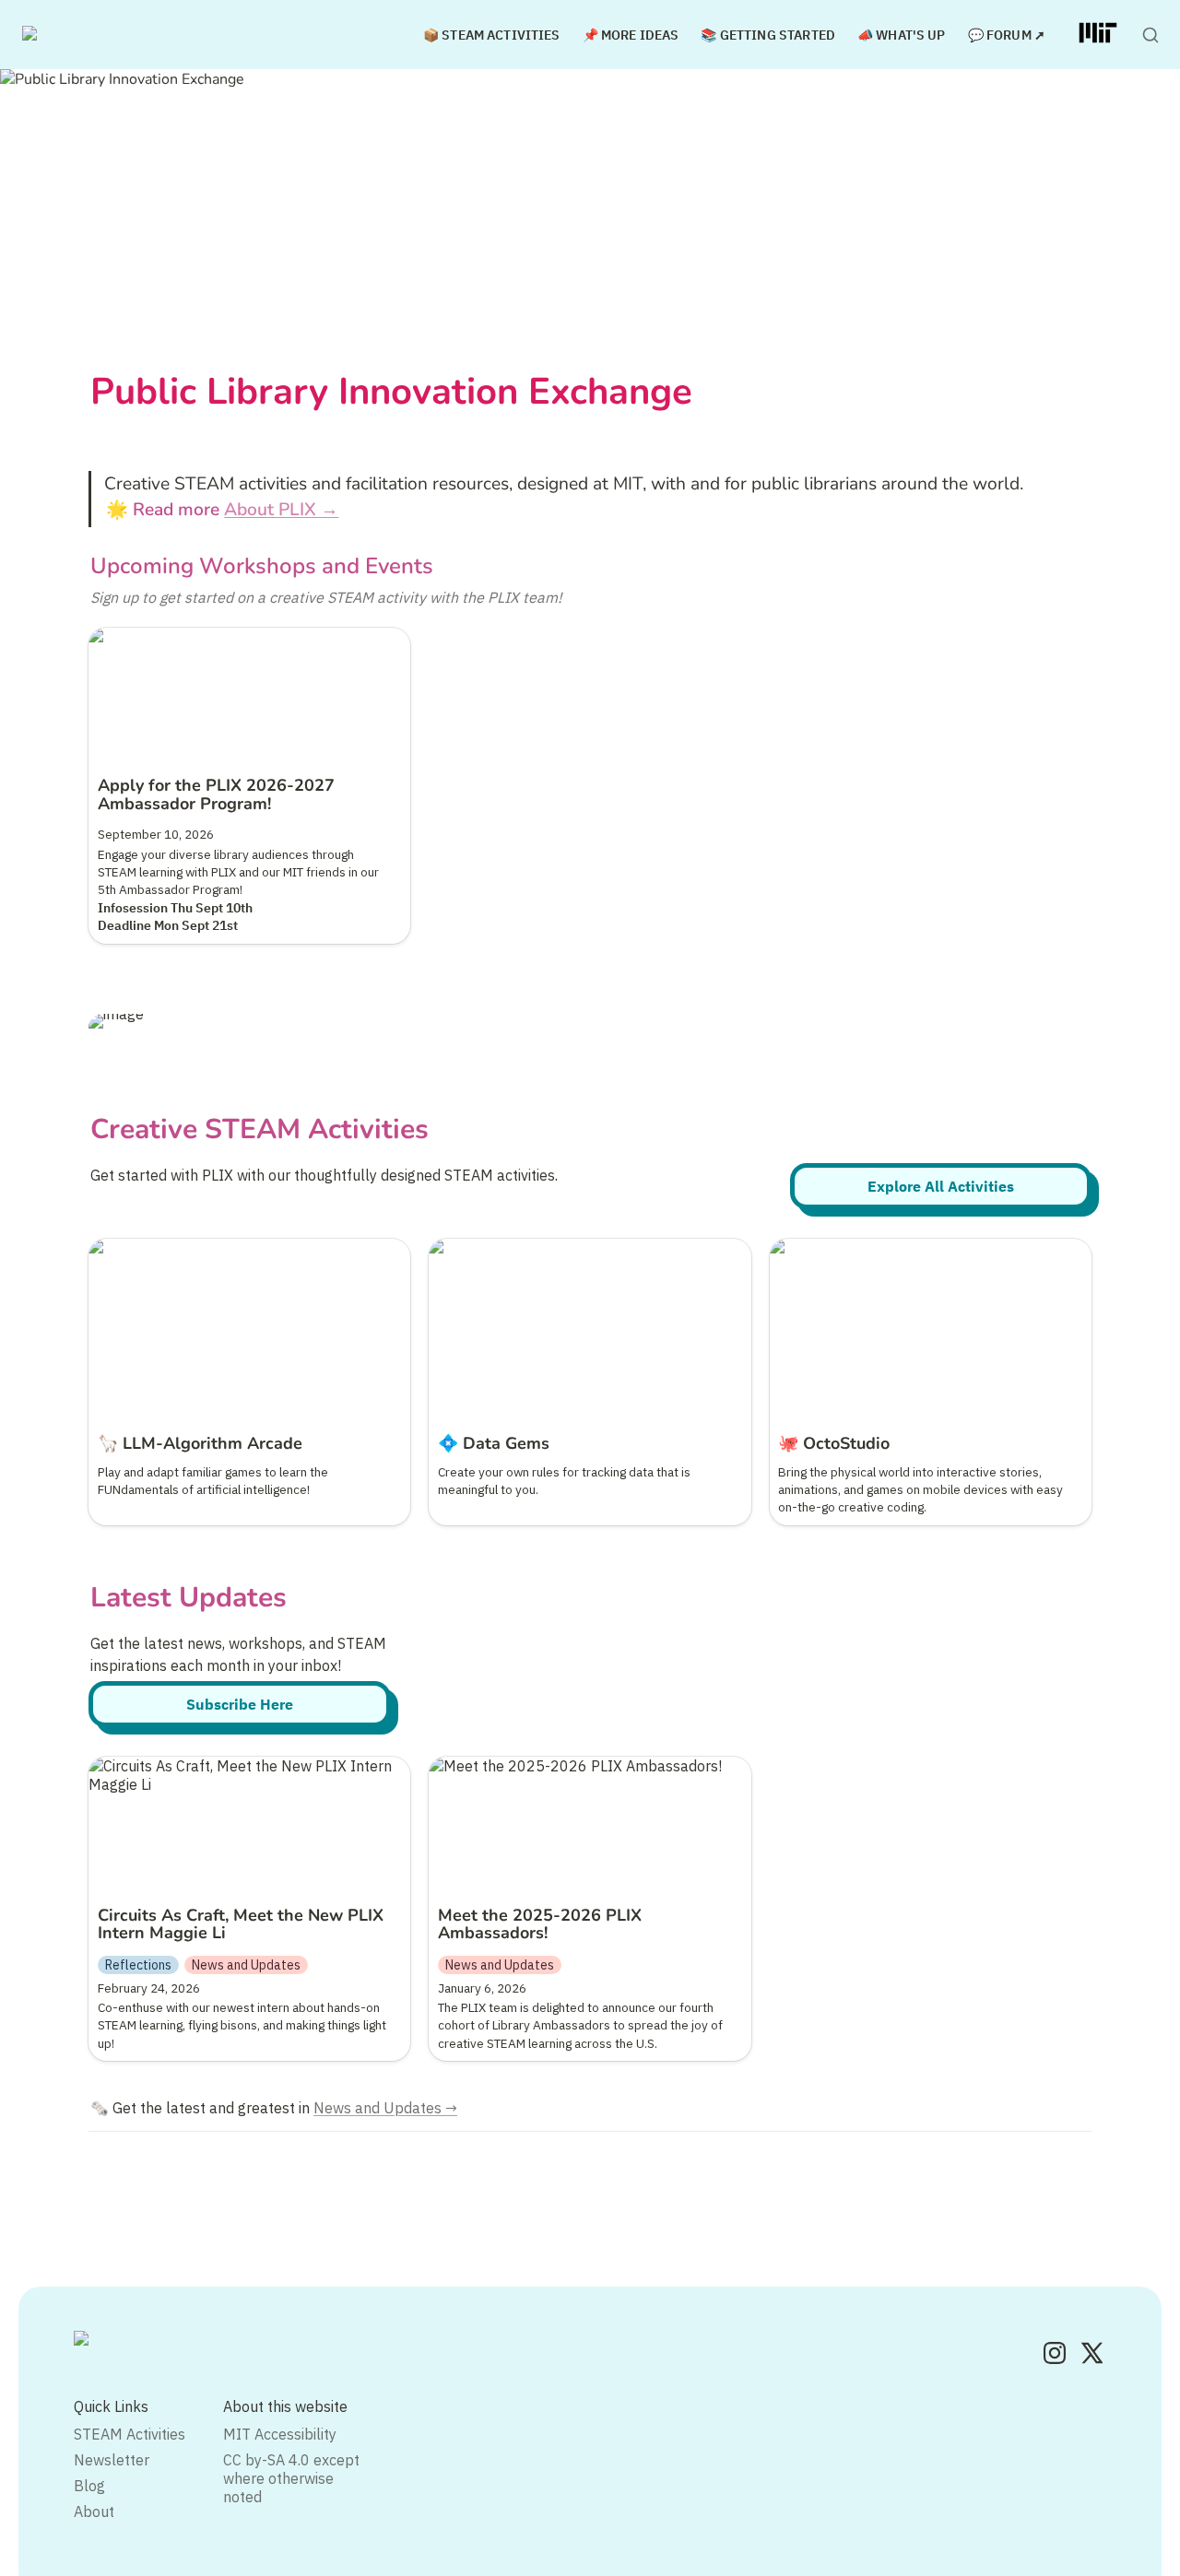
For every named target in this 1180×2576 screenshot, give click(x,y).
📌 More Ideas (631, 35)
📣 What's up (902, 35)
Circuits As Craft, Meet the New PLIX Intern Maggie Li (233, 1775)
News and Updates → (385, 2108)
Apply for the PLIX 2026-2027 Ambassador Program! (236, 646)
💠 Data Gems (477, 1248)
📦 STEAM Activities (492, 35)
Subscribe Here (240, 1704)
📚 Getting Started (768, 35)
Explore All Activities (941, 1186)
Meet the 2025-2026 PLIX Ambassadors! (568, 1766)
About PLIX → (281, 510)
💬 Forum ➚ (1007, 35)
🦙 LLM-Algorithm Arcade (174, 1248)
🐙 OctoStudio (817, 1248)
